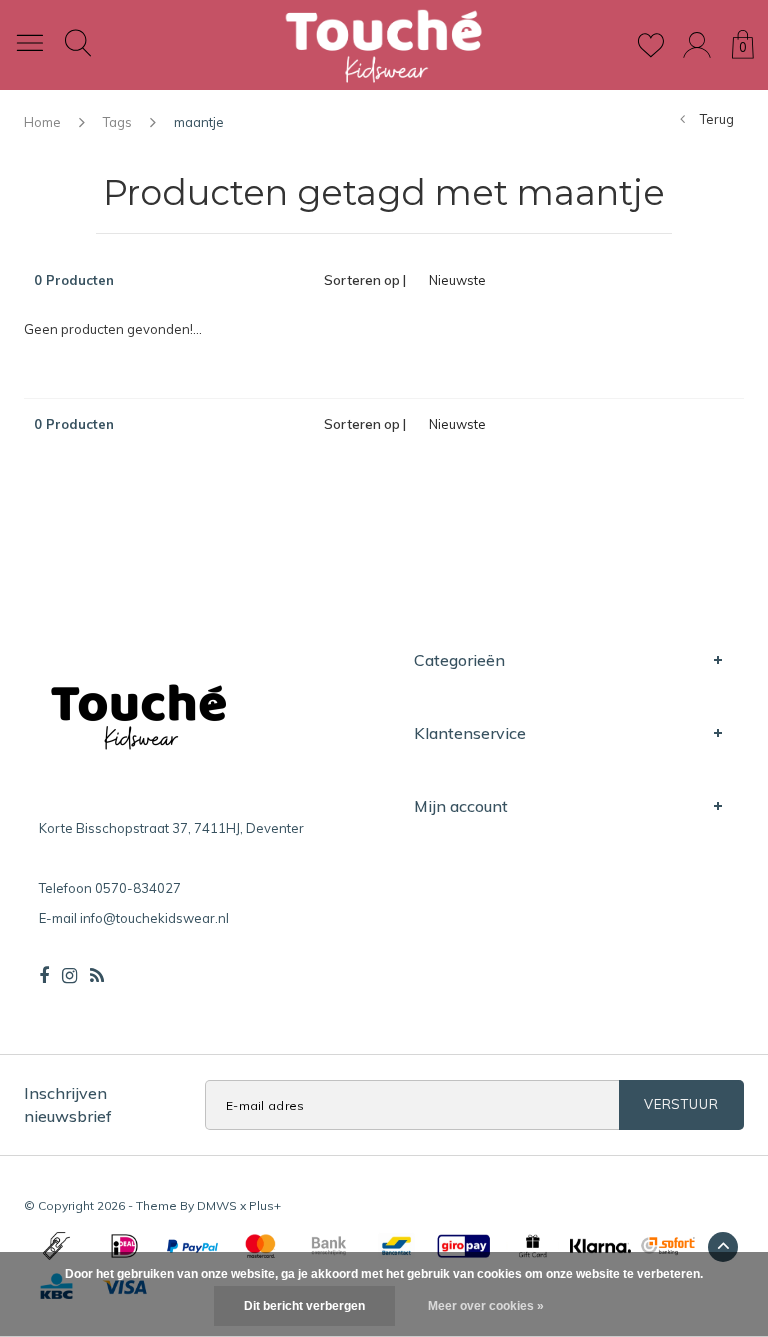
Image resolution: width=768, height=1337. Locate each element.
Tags (117, 122)
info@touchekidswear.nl (154, 918)
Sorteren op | (365, 280)
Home (42, 122)
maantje (199, 122)
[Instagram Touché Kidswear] (69, 976)
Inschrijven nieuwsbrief (68, 1104)
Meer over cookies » (486, 1306)
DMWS (217, 1205)
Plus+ (265, 1205)
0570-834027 (138, 888)
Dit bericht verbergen (304, 1306)
